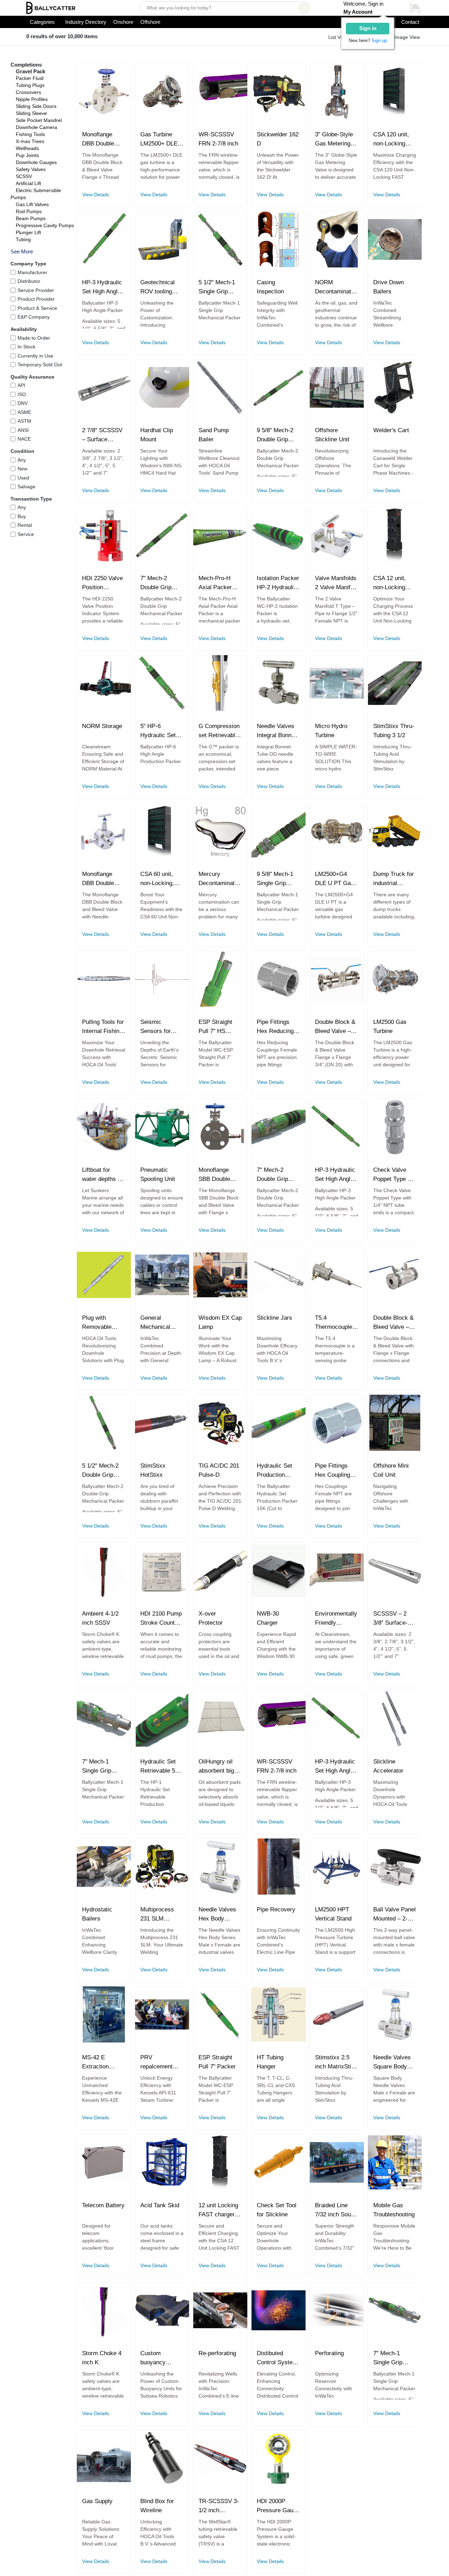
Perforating (329, 2353)
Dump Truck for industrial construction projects (394, 879)
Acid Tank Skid (160, 2205)
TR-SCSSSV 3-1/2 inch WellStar (219, 2506)
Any (22, 460)
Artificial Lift (28, 183)
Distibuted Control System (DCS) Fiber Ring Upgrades (277, 2358)
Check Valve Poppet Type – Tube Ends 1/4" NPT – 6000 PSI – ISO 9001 (394, 1175)
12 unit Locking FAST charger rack (218, 2210)
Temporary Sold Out (40, 365)
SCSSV (24, 176)
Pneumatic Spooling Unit (158, 1174)
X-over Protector (211, 1618)
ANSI (23, 430)
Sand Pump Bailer (214, 435)
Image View (407, 37)
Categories (42, 22)
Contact (410, 22)
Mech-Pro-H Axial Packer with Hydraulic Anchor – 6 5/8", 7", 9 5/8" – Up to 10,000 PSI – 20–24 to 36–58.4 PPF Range (220, 583)
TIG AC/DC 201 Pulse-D (219, 1470)
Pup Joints (27, 155)
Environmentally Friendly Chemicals (336, 1619)
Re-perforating (217, 2353)
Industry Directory (86, 22)
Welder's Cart (391, 430)
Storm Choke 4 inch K (102, 2358)
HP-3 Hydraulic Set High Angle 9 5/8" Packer (335, 1175)
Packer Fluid (30, 78)
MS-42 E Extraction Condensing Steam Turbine (101, 2062)
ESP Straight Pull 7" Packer (217, 2062)
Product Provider (36, 299)
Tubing (23, 239)
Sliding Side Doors (36, 106)
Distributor (29, 281)
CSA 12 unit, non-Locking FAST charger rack (391, 583)
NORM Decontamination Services (337, 287)
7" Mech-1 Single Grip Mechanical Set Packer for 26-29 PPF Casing (393, 2358)
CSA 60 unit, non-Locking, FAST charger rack (158, 879)
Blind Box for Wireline (157, 2506)
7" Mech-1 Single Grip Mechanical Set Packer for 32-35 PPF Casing (102, 1767)
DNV (23, 403)
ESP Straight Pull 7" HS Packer (215, 1027)
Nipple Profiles (32, 99)
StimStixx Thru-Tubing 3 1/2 (394, 731)
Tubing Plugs (30, 85)
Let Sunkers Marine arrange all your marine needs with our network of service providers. (103, 1202)
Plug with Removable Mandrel (97, 1323)
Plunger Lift (28, 232)
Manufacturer (32, 272)
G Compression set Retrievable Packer (219, 731)
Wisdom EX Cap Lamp (220, 1322)
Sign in (368, 28)
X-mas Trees (30, 141)
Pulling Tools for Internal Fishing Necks (103, 1027)
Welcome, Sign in (363, 8)
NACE (24, 439)
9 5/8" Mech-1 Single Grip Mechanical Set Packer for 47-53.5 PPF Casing (277, 879)
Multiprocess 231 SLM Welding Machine (157, 1915)
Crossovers (28, 92)
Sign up (379, 40)
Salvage (26, 487)
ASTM (24, 421)
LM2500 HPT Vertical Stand (333, 1914)
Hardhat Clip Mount (157, 435)
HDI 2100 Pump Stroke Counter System (161, 1619)
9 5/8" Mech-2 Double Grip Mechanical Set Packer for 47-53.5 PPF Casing (277, 435)
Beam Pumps (31, 218)
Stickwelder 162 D (278, 139)
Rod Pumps (29, 211)
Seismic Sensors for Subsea (156, 1027)
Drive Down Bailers (388, 287)
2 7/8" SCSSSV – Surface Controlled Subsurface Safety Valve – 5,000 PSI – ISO (103, 435)
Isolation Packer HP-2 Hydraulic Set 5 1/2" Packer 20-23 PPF (278, 583)
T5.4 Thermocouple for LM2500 (334, 1323)
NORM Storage (102, 726)
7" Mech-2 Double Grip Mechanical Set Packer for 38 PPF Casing (277, 1175)
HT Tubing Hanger (270, 2062)
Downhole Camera (36, 127)
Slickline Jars (274, 1318)
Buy (22, 516)
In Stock (26, 347)
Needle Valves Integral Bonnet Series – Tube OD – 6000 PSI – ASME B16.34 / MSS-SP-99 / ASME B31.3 (277, 731)
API (21, 385)
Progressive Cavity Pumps (45, 225)
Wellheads (27, 148)
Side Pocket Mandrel (39, 120)
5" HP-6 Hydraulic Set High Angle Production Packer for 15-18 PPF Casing (160, 731)
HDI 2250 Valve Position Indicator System (102, 583)
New (22, 469)
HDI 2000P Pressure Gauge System (278, 2506)
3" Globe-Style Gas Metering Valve (334, 140)
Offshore (150, 22)
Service (26, 534)
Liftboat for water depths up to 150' (103, 1175)
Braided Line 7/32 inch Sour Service (334, 2210)
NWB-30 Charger (268, 1618)
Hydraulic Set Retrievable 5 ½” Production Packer (159, 1767)
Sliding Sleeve (31, 113)
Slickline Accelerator (388, 1766)
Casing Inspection (270, 287)
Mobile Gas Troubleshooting (394, 2210)
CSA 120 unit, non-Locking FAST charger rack (391, 140)
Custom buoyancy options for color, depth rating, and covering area (158, 2358)
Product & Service (37, 308)
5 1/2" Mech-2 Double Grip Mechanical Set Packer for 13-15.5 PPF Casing (102, 1471)
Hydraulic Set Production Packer (274, 1471)
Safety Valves (31, 169)
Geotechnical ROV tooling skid (158, 287)
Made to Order (34, 338)
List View (338, 37)
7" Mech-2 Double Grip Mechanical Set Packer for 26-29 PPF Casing (160, 583)
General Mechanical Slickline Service (155, 1323)
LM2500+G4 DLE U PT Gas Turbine (334, 879)
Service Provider (36, 290)
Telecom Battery (103, 2205)
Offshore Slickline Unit (332, 435)
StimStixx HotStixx (153, 1470)
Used (23, 478)
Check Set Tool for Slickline (277, 2210)
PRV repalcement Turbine (156, 2062)
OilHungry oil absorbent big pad (216, 1767)
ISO (22, 394)
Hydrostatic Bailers (97, 1914)
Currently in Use (35, 356)
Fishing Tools (30, 134)
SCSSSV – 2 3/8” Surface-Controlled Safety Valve (390, 1619)
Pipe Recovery (276, 1909)
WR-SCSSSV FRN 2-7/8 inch (218, 139)
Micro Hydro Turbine (331, 731)
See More (22, 252)
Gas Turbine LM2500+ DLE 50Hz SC (159, 140)
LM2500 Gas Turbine (390, 1027)
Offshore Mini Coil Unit (391, 1470)
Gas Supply (97, 2501)
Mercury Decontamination (220, 879)
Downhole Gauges (36, 162)
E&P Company (34, 317)
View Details (96, 195)
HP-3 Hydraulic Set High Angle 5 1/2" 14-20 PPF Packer (102, 287)
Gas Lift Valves (32, 204)
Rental (25, 525)
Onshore (123, 22)
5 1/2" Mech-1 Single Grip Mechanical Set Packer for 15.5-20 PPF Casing (220, 287)
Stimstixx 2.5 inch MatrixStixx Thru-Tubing (336, 2062)
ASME (24, 412)
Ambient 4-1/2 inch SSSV (100, 1618)
